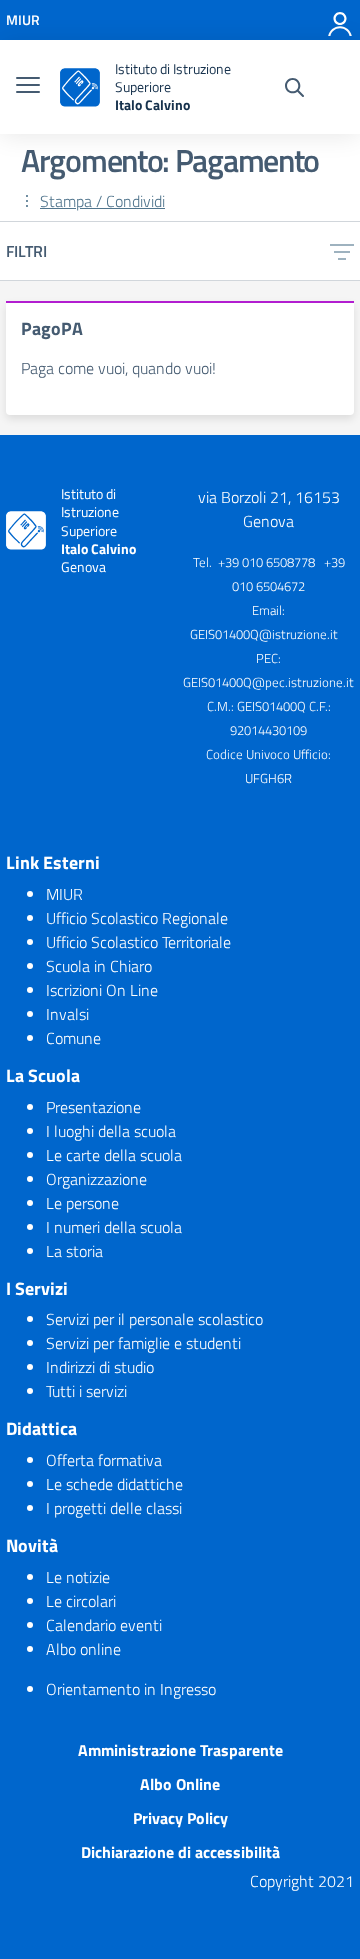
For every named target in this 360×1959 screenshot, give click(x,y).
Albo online (83, 1649)
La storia (74, 1251)
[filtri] (342, 251)
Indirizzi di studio (100, 1367)
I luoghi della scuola (111, 1131)
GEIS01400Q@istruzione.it (264, 634)
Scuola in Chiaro (99, 966)
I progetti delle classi (114, 1508)
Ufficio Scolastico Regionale (137, 918)
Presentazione (93, 1107)
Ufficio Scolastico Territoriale (138, 942)
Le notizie (78, 1577)
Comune (73, 1038)
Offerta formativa (104, 1460)
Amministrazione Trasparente (180, 1750)
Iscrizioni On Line (102, 990)
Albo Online (180, 1784)
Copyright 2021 (302, 1881)
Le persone (82, 1203)
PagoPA (52, 328)
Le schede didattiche (114, 1484)
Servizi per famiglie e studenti (143, 1343)
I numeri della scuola (114, 1227)
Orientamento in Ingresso (131, 1689)
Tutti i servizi (86, 1391)
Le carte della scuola (114, 1155)
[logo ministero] (80, 87)
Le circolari (81, 1601)
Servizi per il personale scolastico (154, 1319)
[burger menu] (28, 87)
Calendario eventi (104, 1625)
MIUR (64, 894)
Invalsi (67, 1014)
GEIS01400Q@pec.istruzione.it (268, 682)
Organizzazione (96, 1179)
